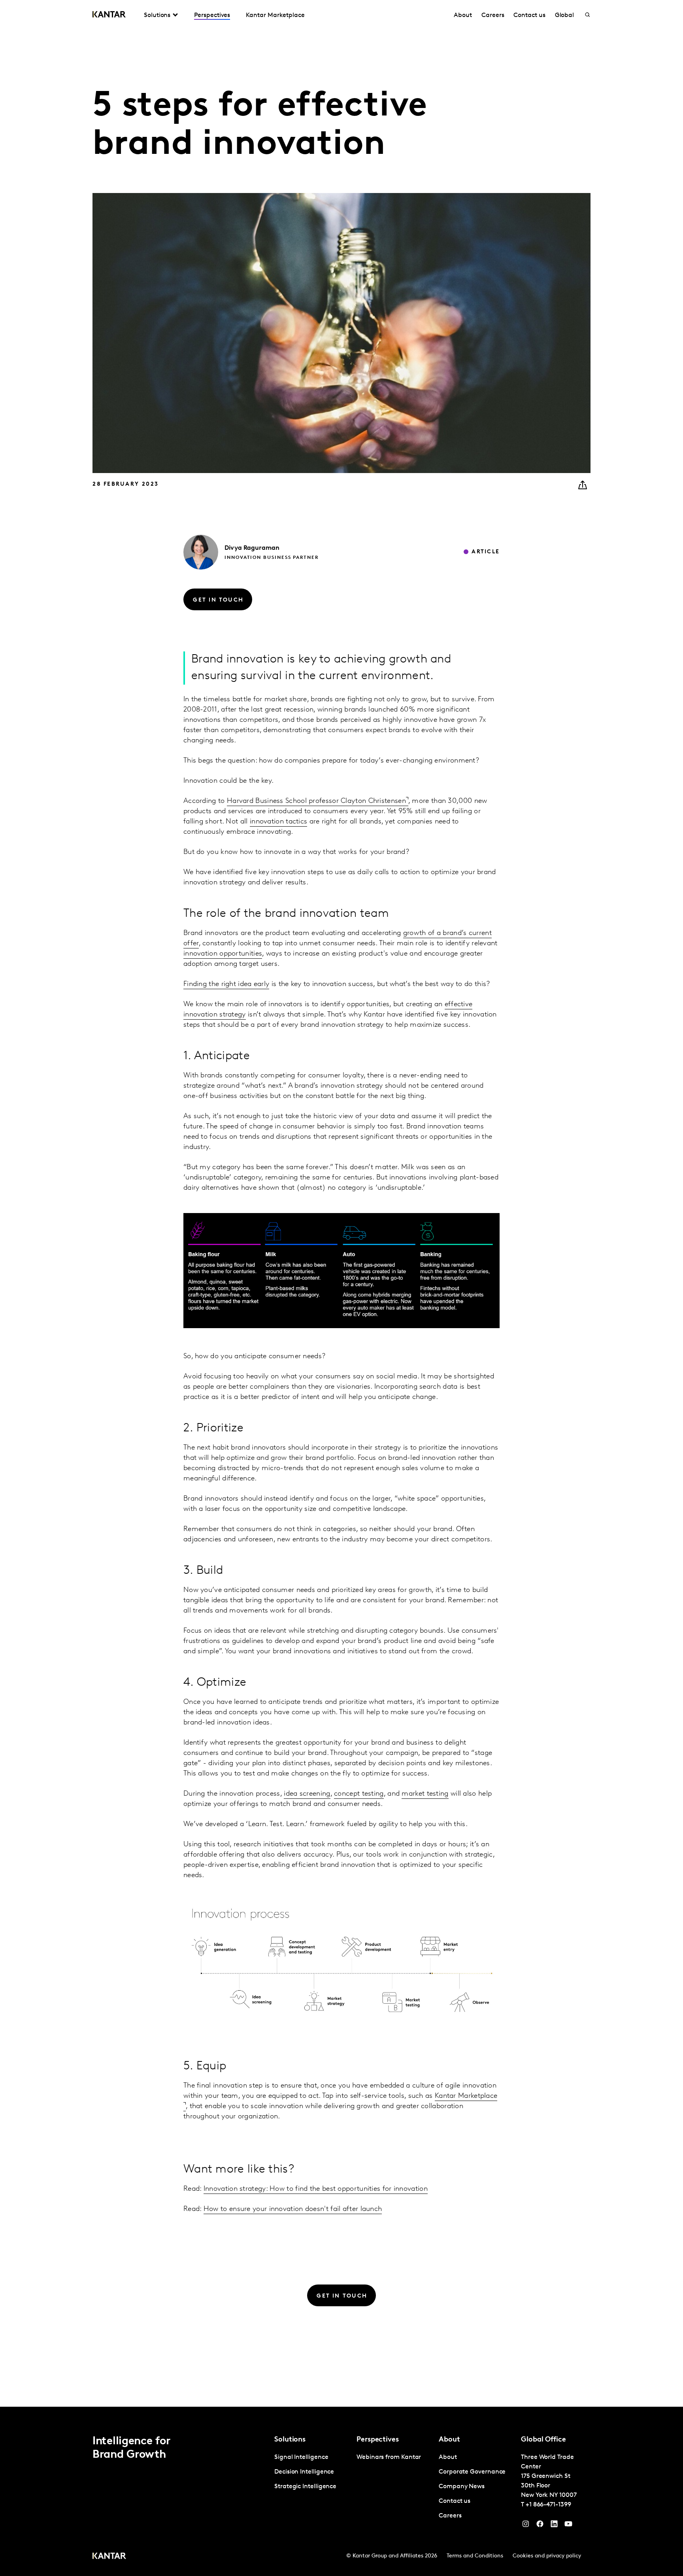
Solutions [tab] (157, 15)
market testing (425, 1794)
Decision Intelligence (304, 2472)
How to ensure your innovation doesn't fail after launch (293, 2209)
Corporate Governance (472, 2472)
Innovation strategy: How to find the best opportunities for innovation (316, 2189)
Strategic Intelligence (305, 2487)
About (463, 15)
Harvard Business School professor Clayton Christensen (316, 801)
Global (565, 15)
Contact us (529, 15)
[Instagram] (526, 2526)
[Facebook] (540, 2526)
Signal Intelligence (301, 2457)
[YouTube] (554, 2526)
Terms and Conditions (475, 2556)
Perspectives (212, 15)
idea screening (307, 1794)
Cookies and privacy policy (547, 2556)
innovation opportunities (223, 954)
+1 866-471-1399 (548, 2505)
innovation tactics (278, 822)
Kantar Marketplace (275, 15)
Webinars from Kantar (389, 2457)
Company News (462, 2487)
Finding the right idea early (226, 984)
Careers (493, 15)
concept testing (359, 1794)
